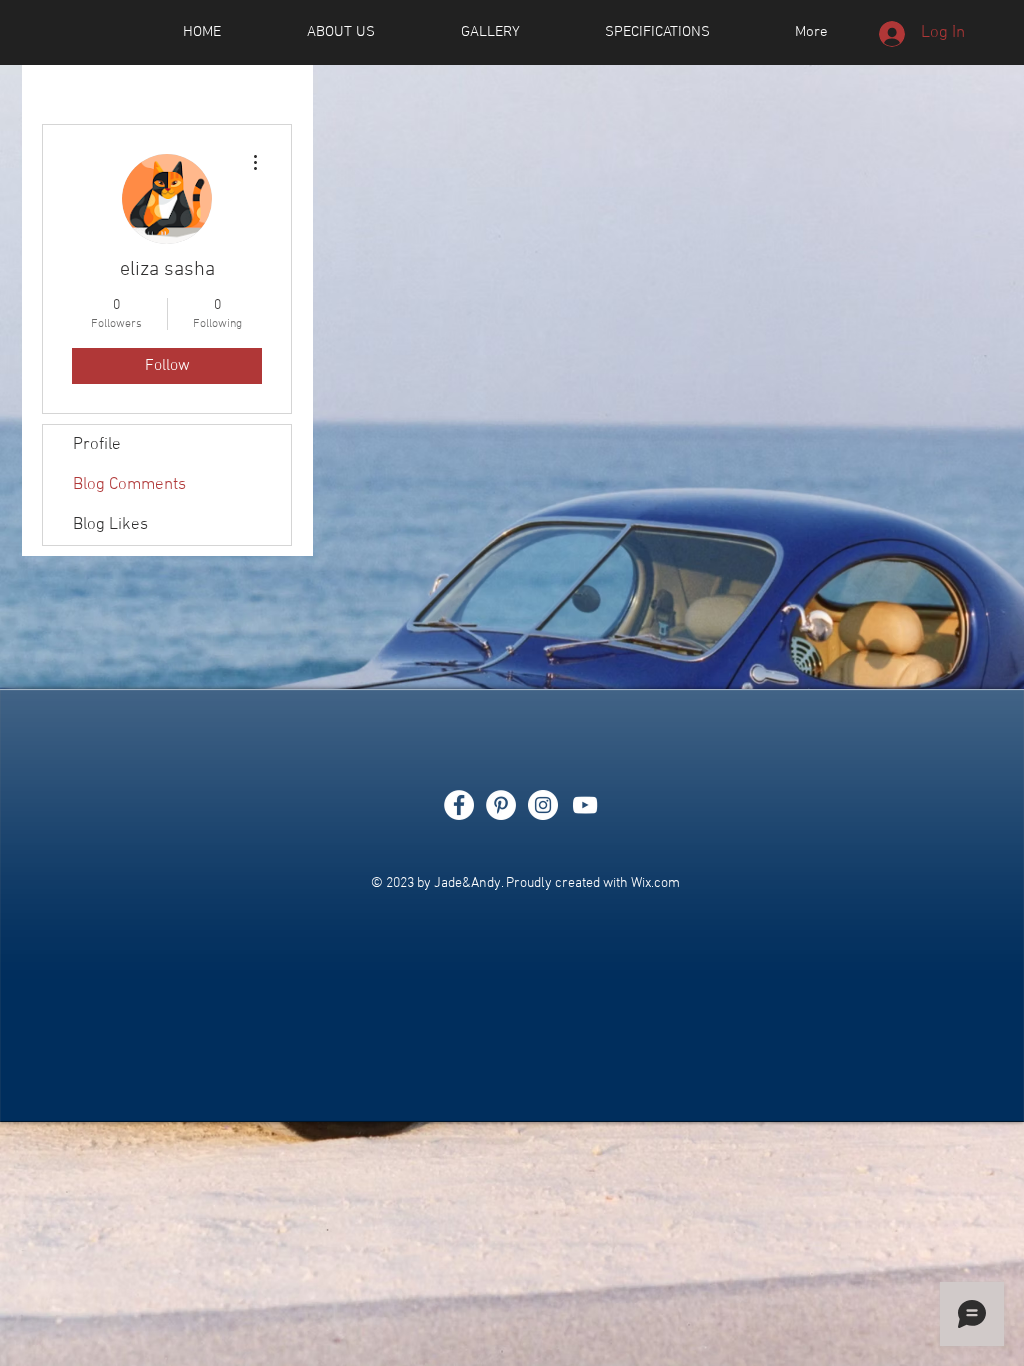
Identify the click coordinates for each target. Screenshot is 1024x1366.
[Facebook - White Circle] (459, 805)
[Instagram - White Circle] (543, 805)
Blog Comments (129, 485)
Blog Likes (110, 525)
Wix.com (655, 883)
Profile (97, 445)
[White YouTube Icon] (585, 805)
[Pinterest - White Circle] (501, 805)
